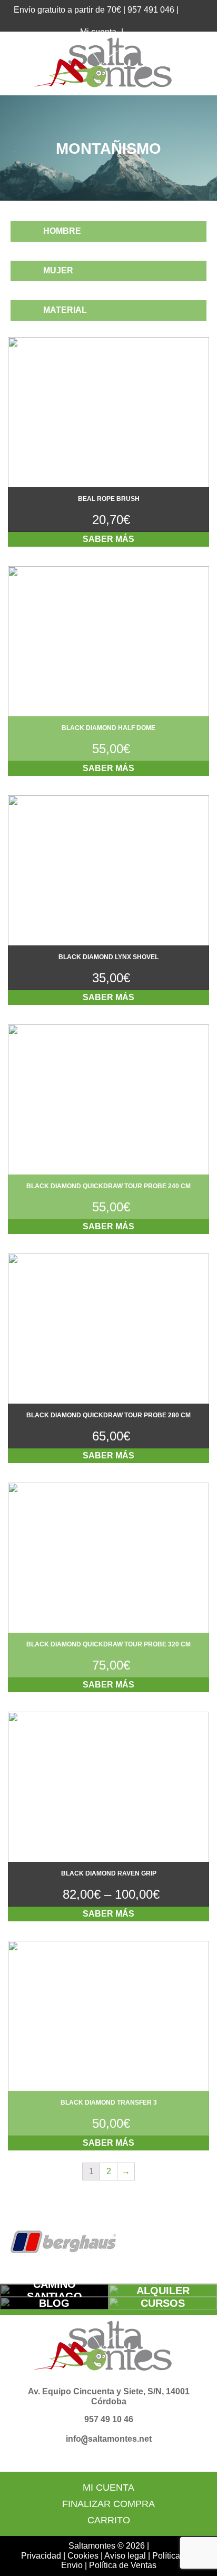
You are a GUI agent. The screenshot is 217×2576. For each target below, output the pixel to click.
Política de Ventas (123, 2565)
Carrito (109, 2520)
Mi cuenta (108, 2488)
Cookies (83, 2556)
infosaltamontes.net (109, 2439)
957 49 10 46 (109, 2419)
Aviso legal (125, 2556)
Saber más (108, 539)
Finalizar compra (108, 2504)
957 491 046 (151, 10)
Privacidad (41, 2556)
